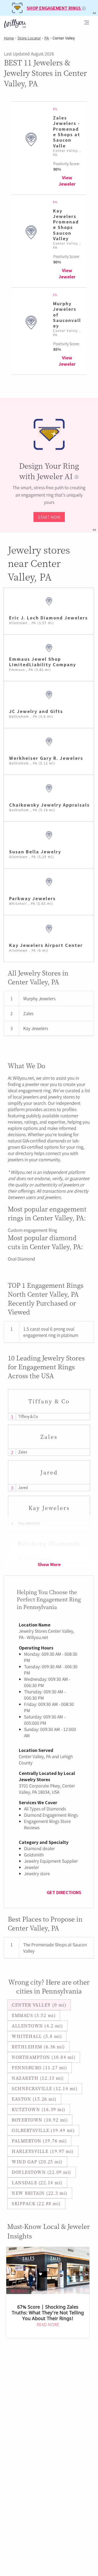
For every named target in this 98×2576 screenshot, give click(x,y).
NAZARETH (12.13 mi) (38, 2078)
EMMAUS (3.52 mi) (34, 2015)
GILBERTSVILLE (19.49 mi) (43, 2130)
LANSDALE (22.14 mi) (37, 2183)
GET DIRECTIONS (64, 1892)
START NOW (49, 517)
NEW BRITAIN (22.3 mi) (40, 2193)
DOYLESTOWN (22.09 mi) (42, 2172)
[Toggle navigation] (87, 23)
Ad (94, 530)
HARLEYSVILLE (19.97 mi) (43, 2151)
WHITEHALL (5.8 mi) (37, 2036)
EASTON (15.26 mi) (34, 2099)
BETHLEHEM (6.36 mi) (38, 2047)
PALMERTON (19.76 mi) (39, 2141)
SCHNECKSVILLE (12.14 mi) (45, 2088)
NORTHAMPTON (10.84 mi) (44, 2057)
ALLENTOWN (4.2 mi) (37, 2026)
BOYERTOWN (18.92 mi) (40, 2120)
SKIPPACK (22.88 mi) (36, 2203)
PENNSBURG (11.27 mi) (39, 2068)
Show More (49, 1564)
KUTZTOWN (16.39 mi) (39, 2109)
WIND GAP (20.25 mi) (37, 2162)
